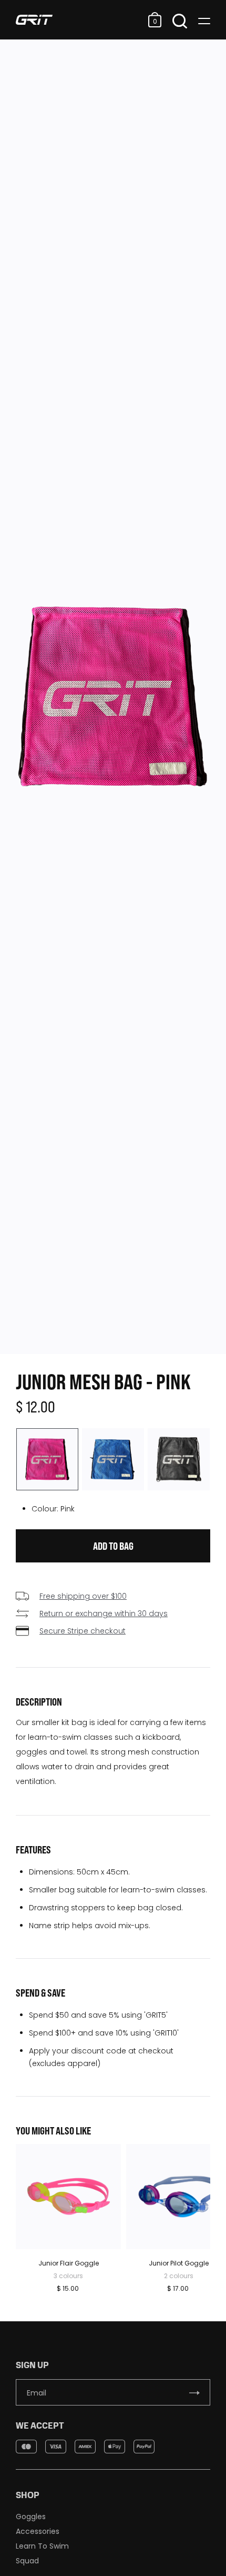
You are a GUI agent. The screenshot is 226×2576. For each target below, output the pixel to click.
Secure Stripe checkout (83, 1631)
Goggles (31, 2517)
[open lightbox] (113, 697)
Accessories (38, 2531)
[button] (155, 20)
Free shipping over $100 (83, 1596)
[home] (79, 20)
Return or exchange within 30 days (104, 1613)
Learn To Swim (42, 2546)
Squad (27, 2561)
